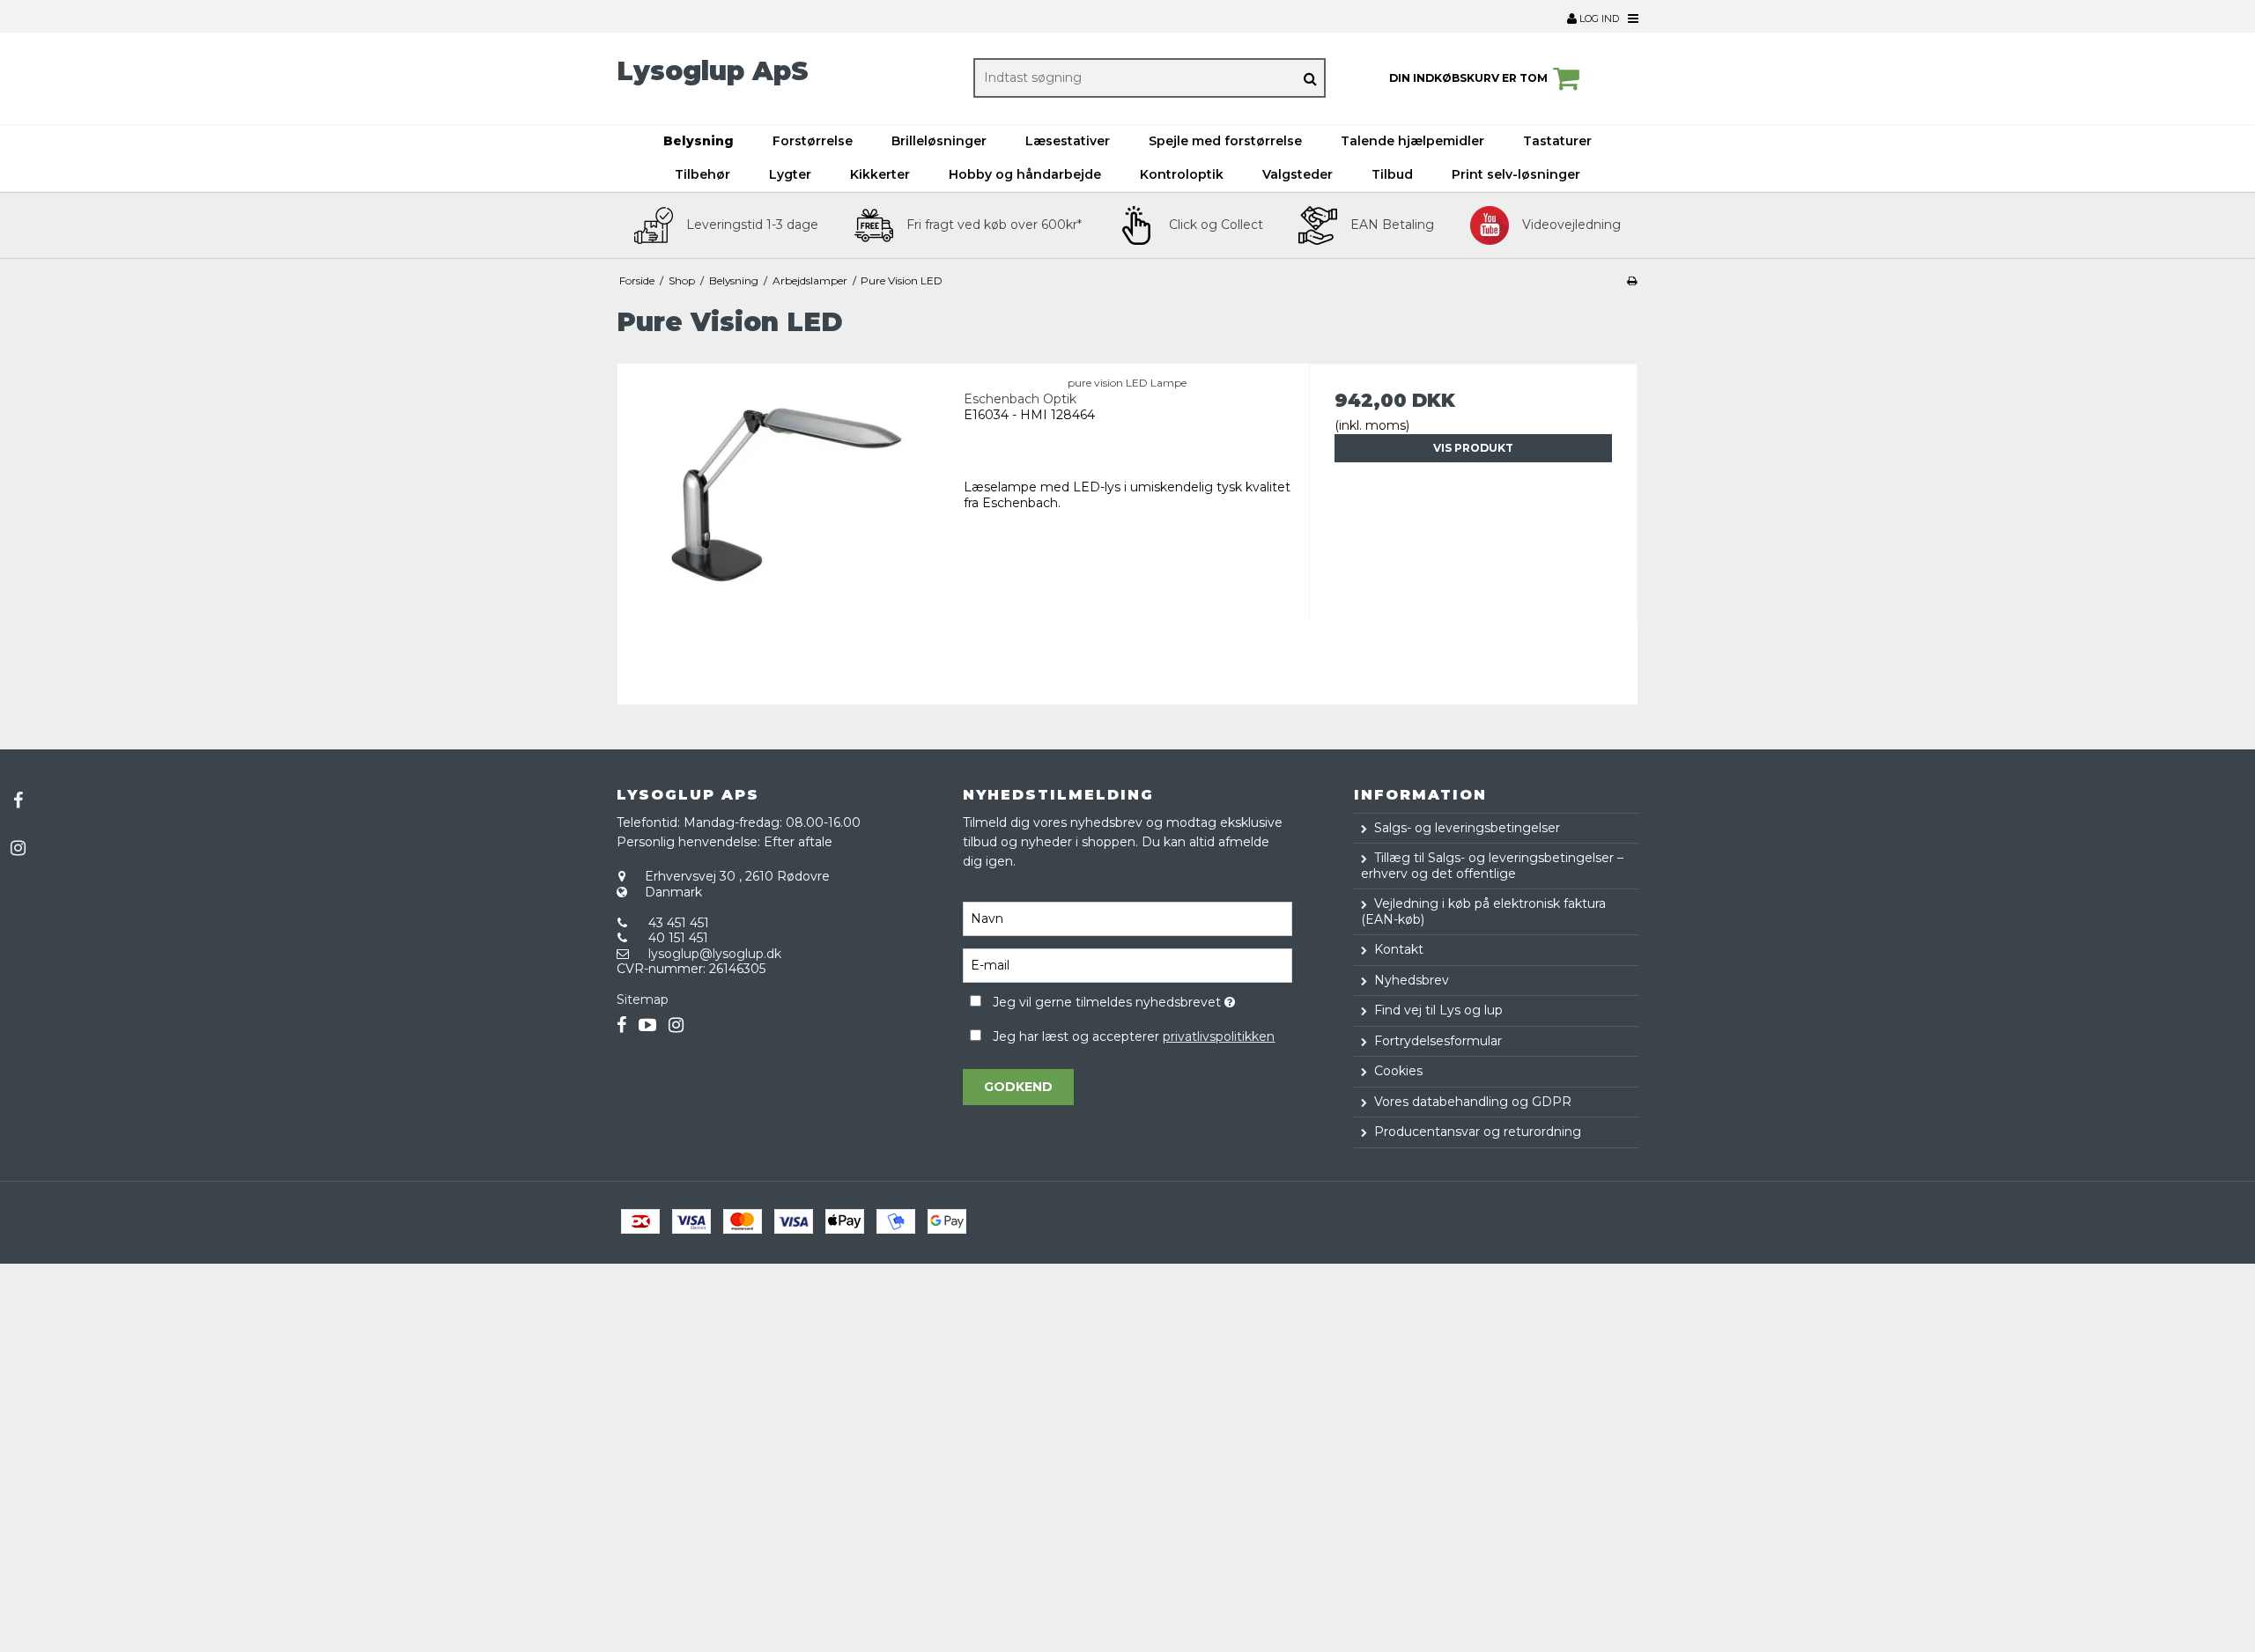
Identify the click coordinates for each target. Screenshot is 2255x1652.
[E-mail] (1127, 964)
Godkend (1018, 1087)
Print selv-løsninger (1516, 174)
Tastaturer (1557, 141)
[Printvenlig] (1632, 280)
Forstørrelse (813, 141)
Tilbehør (702, 174)
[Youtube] (647, 1025)
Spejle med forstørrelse (1225, 141)
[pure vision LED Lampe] (782, 528)
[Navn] (1127, 918)
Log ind (1598, 18)
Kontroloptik (1182, 174)
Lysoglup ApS (713, 71)
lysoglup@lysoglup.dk (715, 954)
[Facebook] (18, 800)
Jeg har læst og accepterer (1134, 1036)
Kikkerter (880, 174)
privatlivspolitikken (1219, 1036)
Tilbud (1392, 174)
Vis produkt (1473, 448)
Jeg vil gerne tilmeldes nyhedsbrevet (1142, 1000)
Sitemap (643, 999)
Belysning (699, 141)
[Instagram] (18, 848)
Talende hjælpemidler (1412, 141)
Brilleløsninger (939, 141)
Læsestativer (1068, 141)
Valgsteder (1298, 174)
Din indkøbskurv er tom (1468, 78)
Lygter (790, 174)
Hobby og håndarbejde (1025, 174)
